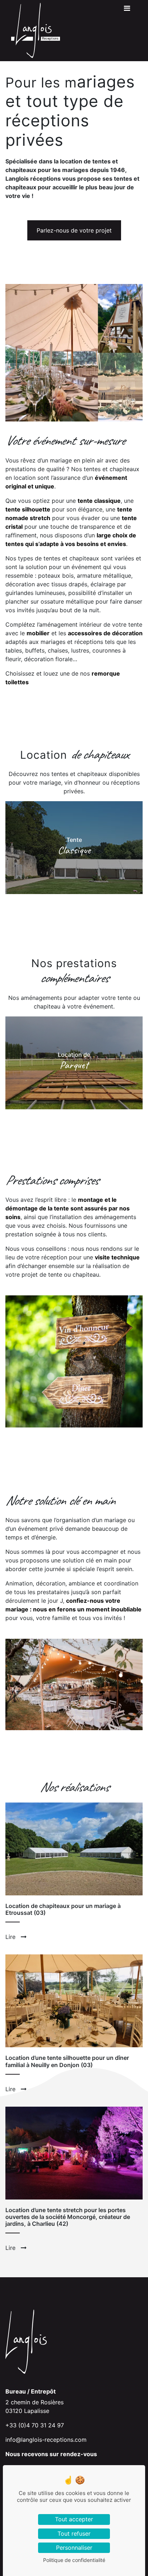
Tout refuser (74, 2534)
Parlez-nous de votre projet (74, 230)
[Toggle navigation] (127, 10)
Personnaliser (74, 2548)
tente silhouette (28, 509)
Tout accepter (74, 2519)
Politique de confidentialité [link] (74, 2560)
